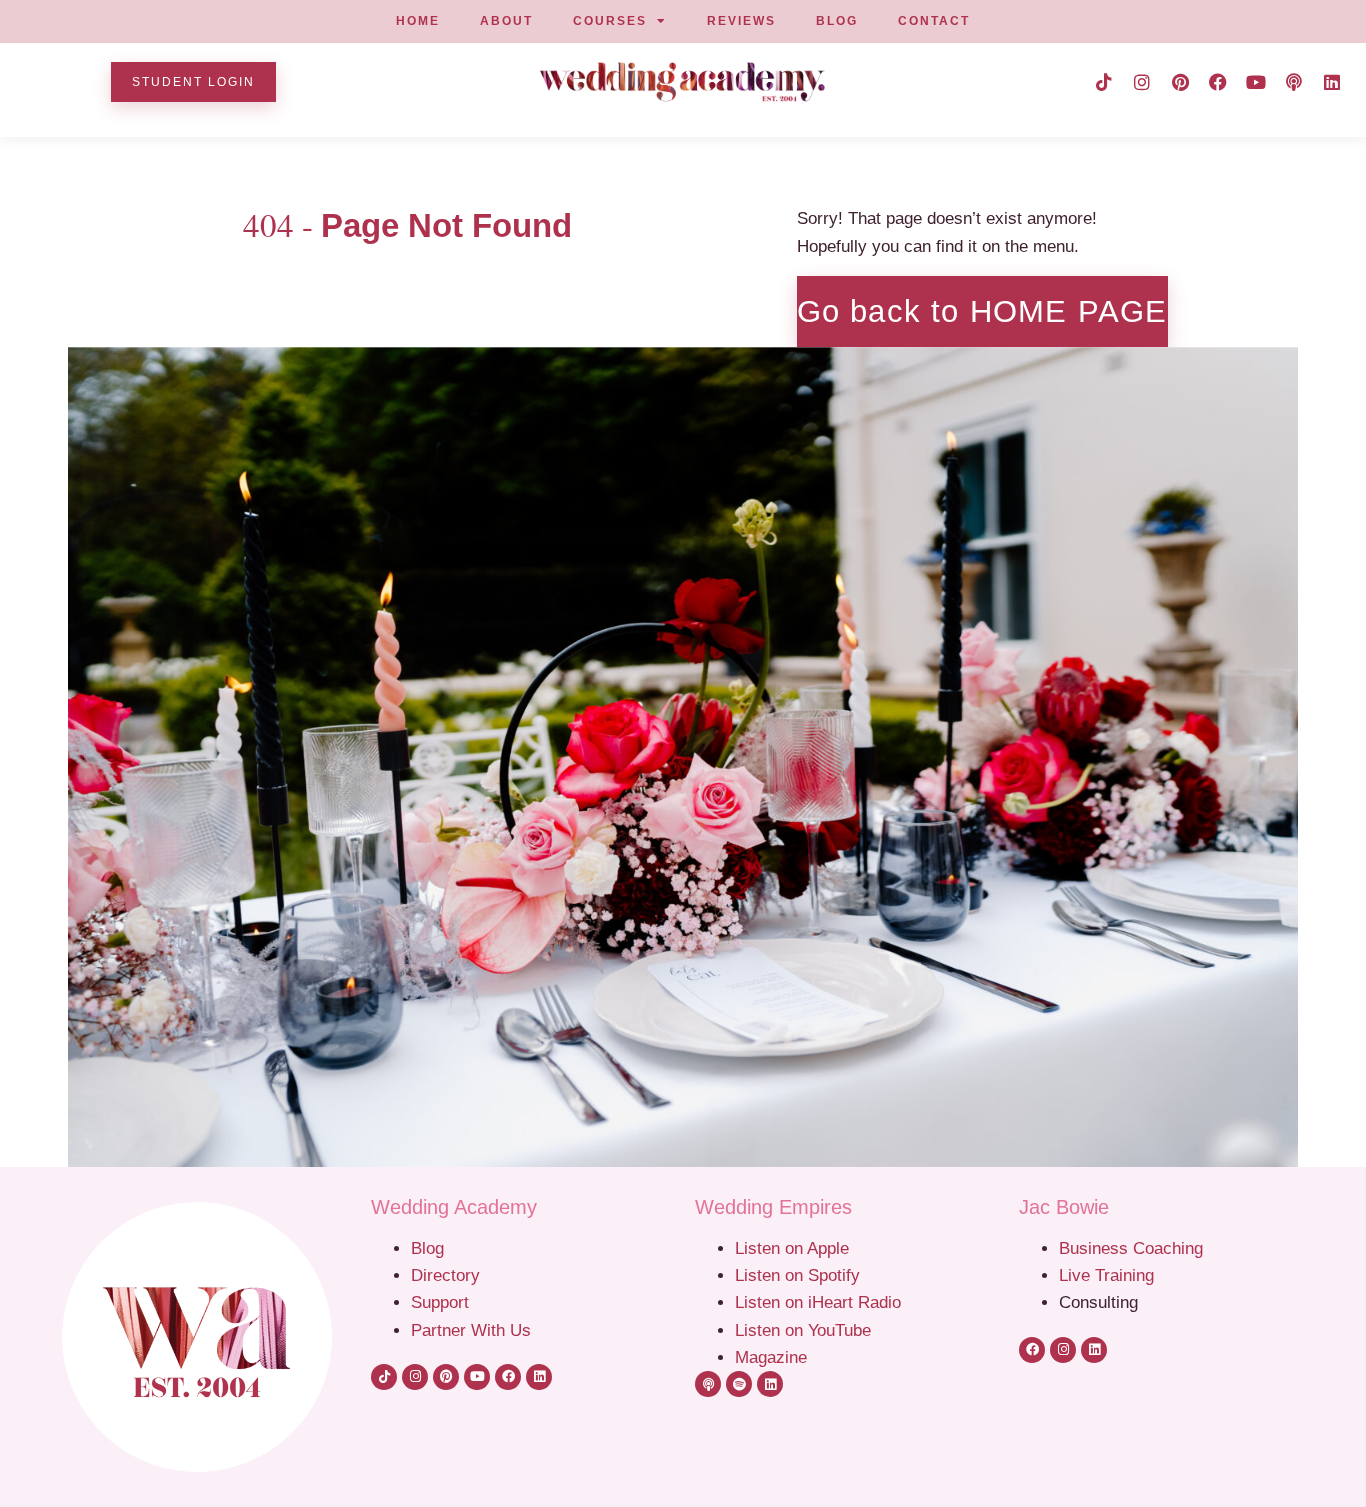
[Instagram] (1142, 82)
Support (440, 1302)
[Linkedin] (1332, 82)
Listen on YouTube (803, 1330)
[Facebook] (1218, 82)
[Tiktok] (1104, 82)
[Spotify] (739, 1384)
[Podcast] (1294, 82)
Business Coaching (1131, 1248)
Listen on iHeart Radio (818, 1302)
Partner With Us (471, 1330)
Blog (427, 1248)
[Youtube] (1256, 82)
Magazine (771, 1357)
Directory (445, 1275)
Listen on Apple (794, 1248)
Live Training (1106, 1275)
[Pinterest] (1180, 82)
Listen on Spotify (797, 1275)
